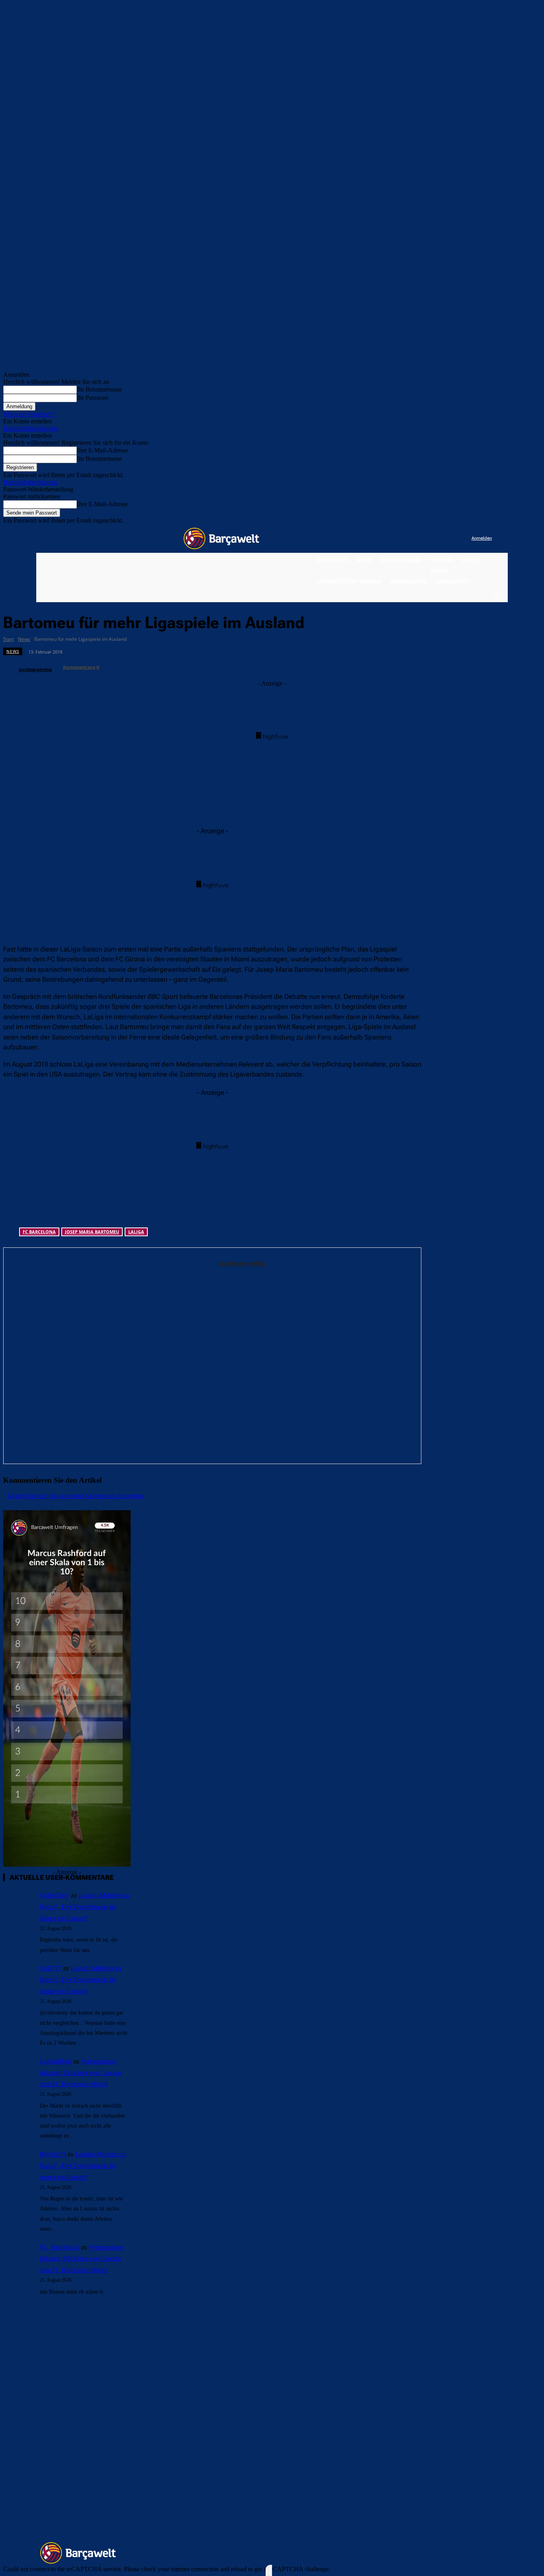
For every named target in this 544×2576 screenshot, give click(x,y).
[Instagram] (433, 539)
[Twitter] (449, 539)
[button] (497, 595)
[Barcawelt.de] (221, 538)
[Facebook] (416, 539)
